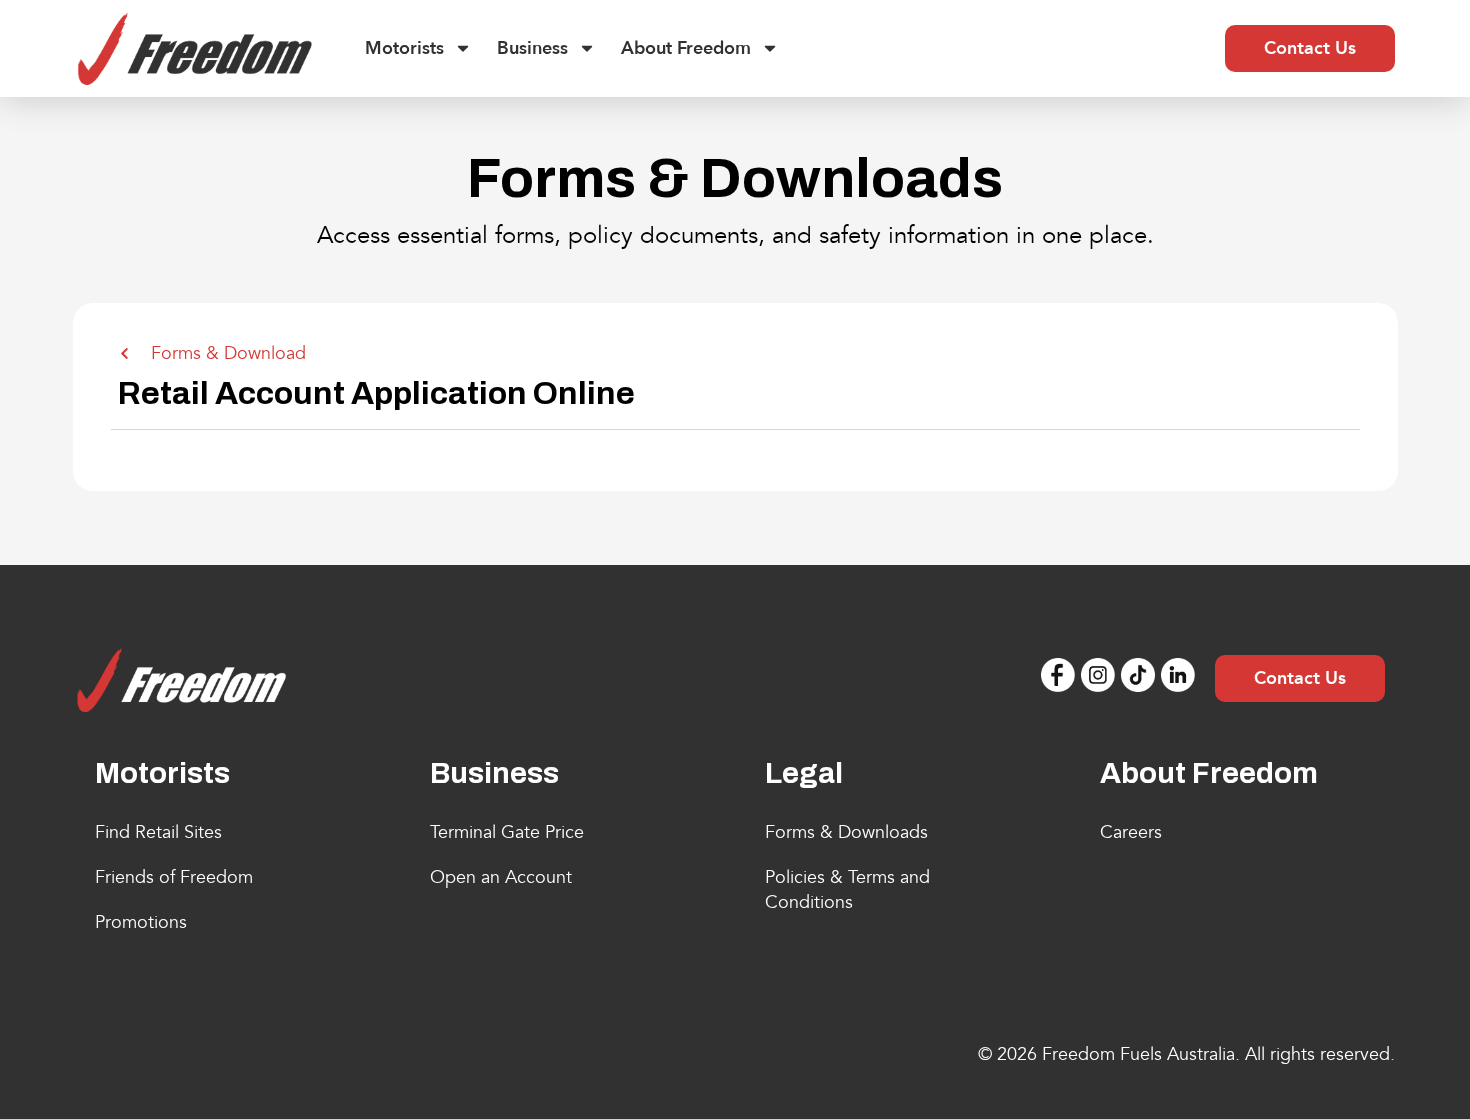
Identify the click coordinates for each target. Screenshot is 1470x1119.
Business (532, 48)
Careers (1131, 832)
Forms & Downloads (846, 832)
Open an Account (501, 877)
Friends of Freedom (174, 877)
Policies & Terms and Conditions (847, 890)
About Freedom (686, 48)
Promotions (141, 922)
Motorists (404, 48)
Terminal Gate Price (507, 832)
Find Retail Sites (158, 832)
